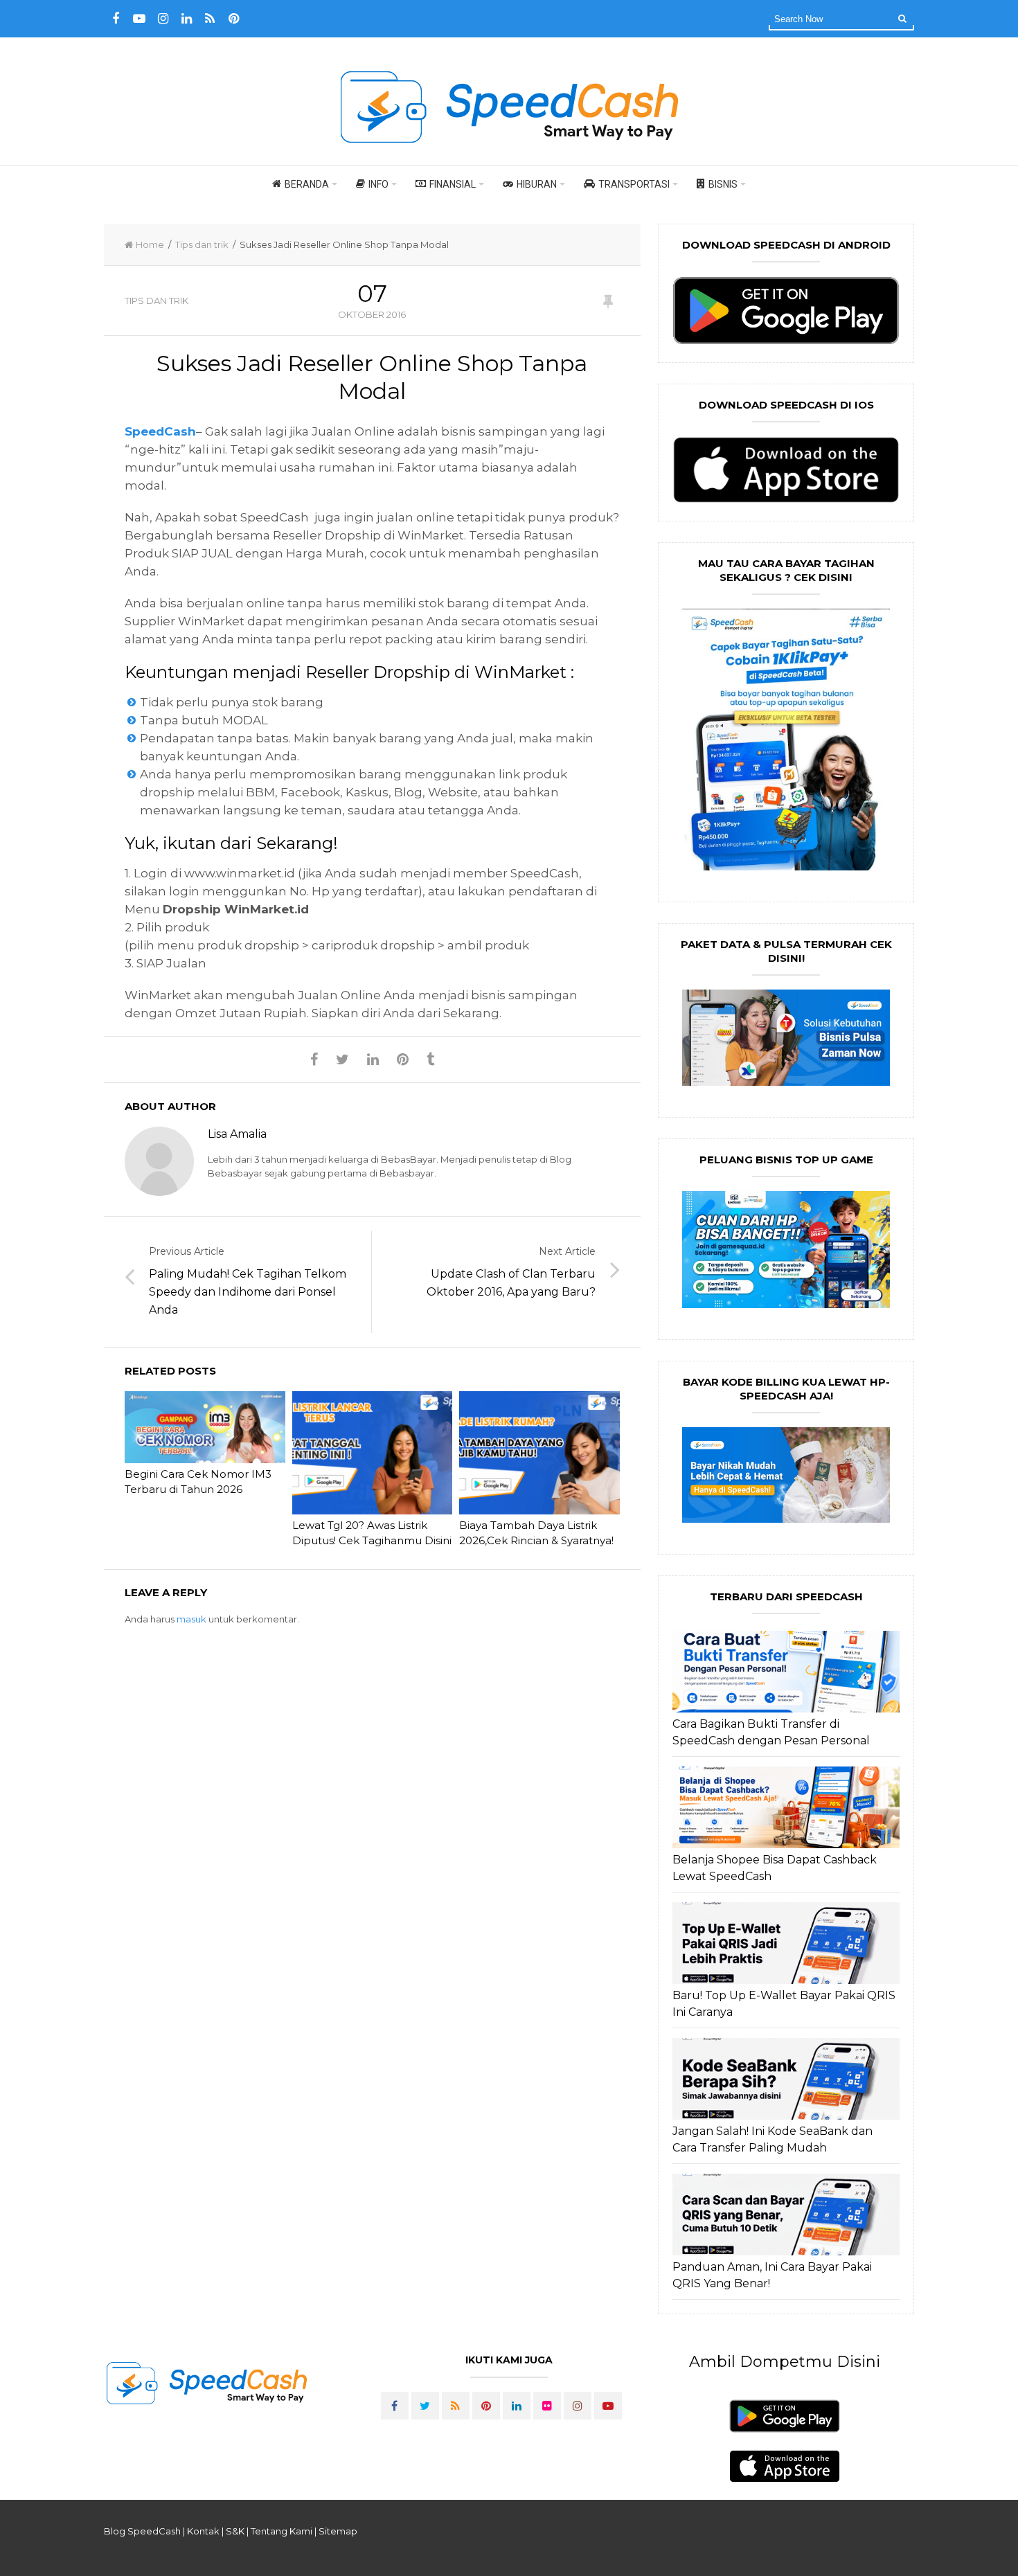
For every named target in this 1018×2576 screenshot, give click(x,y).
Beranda (307, 184)
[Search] (902, 18)
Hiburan (537, 184)
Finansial (453, 184)
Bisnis (723, 184)
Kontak (203, 2531)
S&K (235, 2531)
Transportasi (634, 184)
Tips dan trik (202, 244)
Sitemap (338, 2531)
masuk (191, 1619)
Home (150, 244)
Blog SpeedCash (142, 2531)
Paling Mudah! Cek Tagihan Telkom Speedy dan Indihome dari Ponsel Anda (248, 1292)
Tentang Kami (282, 2531)
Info (378, 184)
